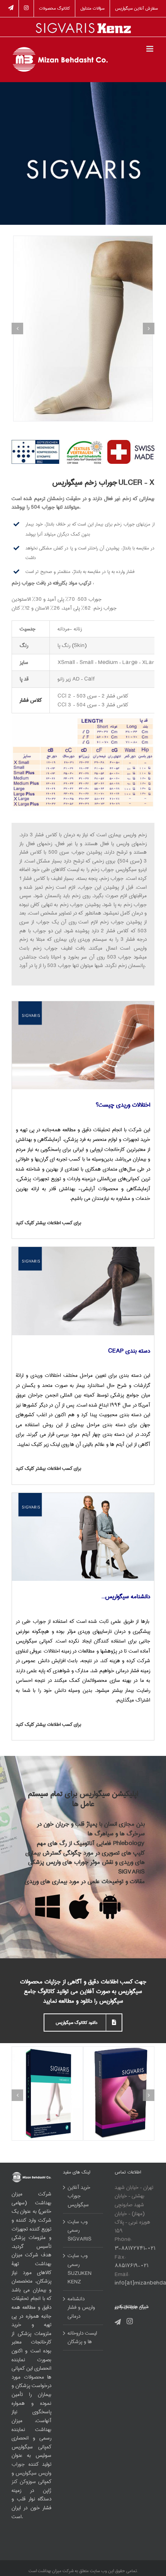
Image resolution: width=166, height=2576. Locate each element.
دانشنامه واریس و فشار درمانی (81, 2308)
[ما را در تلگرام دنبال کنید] (11, 8)
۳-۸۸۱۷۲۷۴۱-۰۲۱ (135, 2248)
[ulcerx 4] (83, 329)
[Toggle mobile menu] (150, 49)
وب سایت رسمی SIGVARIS (80, 2231)
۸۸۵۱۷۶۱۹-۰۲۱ (131, 2266)
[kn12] (83, 1250)
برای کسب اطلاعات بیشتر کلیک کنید (48, 1223)
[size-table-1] (83, 716)
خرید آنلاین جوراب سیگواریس (79, 2196)
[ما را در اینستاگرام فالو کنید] (26, 8)
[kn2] (83, 1004)
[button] (17, 329)
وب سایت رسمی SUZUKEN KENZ (80, 2269)
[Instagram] (130, 2321)
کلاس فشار (31, 700)
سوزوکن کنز (24, 2482)
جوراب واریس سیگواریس (31, 2469)
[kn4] (83, 1496)
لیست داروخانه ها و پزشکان (82, 2338)
